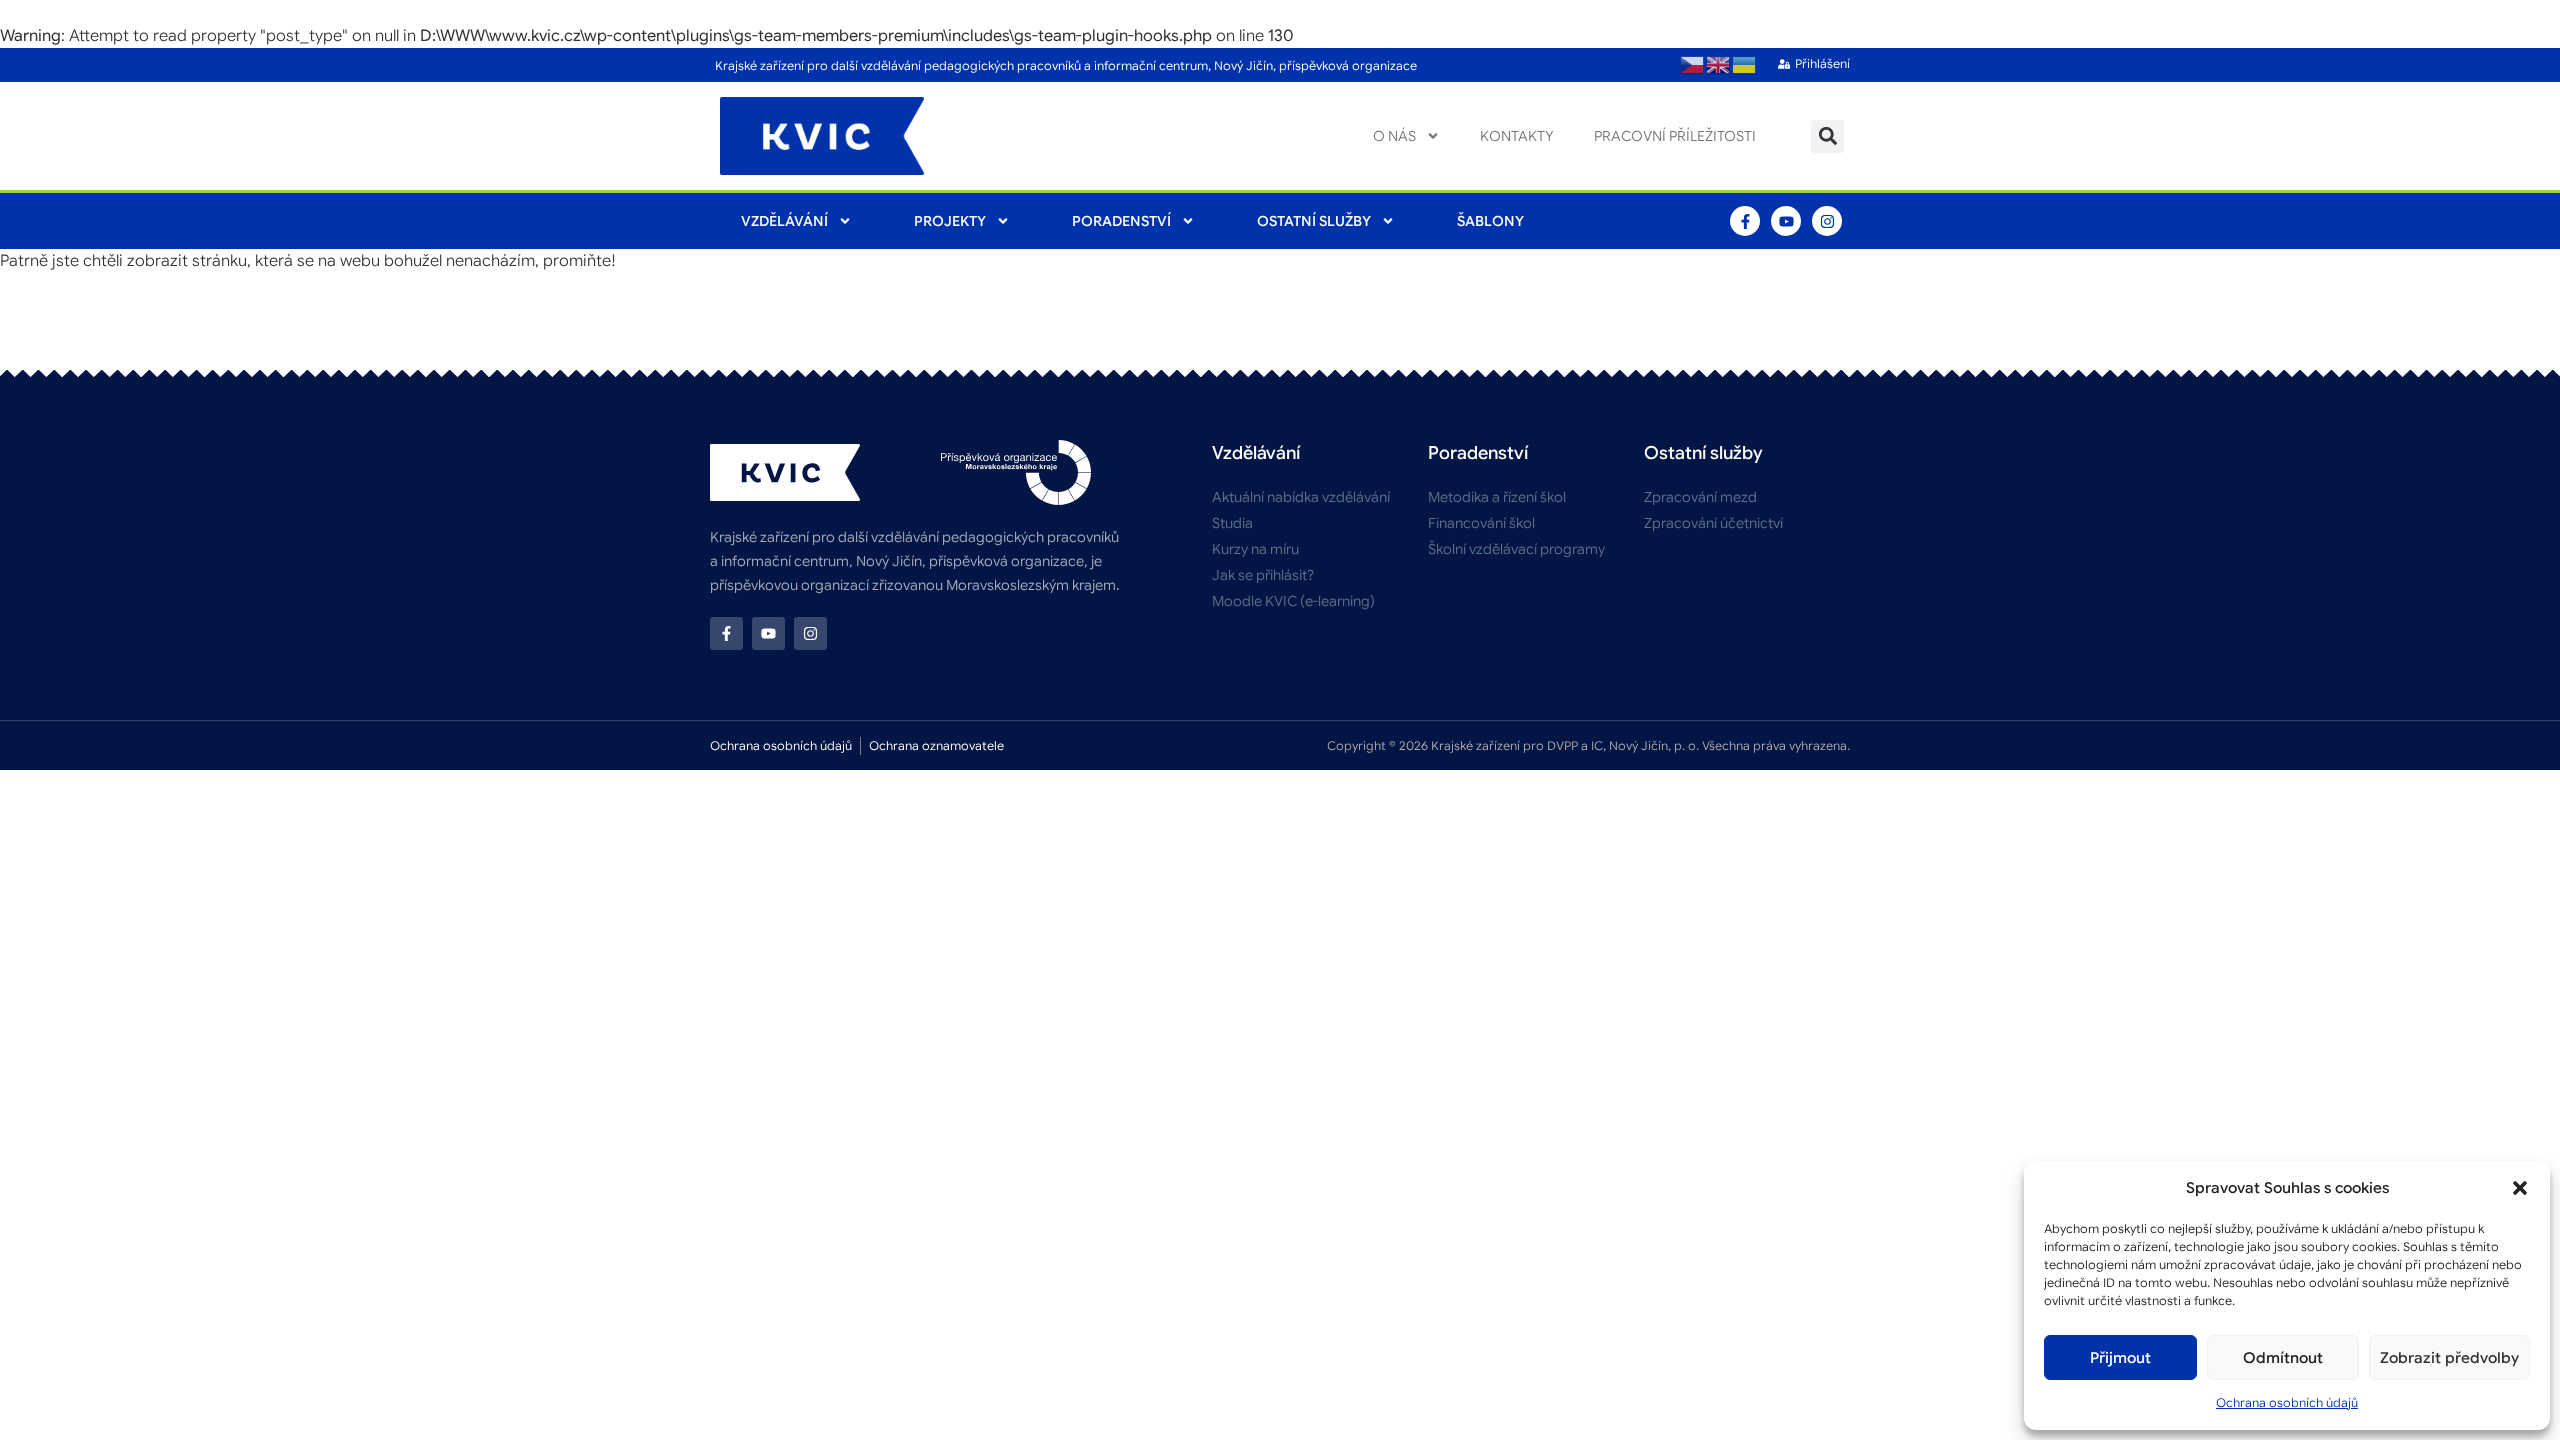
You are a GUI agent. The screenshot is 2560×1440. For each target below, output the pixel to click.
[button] (2520, 1188)
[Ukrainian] (1745, 65)
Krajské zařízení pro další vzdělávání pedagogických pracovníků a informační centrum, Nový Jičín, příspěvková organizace (1066, 65)
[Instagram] (1827, 221)
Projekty (950, 221)
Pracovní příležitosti (1675, 136)
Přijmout (2120, 1358)
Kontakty (1517, 136)
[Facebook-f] (1745, 221)
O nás (1394, 136)
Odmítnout (2283, 1358)
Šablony (1490, 221)
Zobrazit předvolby (2449, 1358)
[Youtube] (1786, 221)
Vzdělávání (784, 221)
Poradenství (1121, 221)
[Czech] (1693, 65)
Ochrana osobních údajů (2287, 1402)
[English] (1719, 65)
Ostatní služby (1314, 221)
